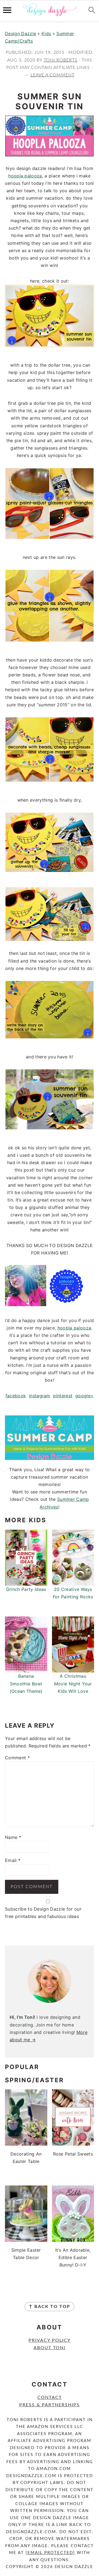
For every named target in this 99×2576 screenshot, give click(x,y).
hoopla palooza (25, 176)
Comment (17, 1758)
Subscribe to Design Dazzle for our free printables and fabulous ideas (43, 1913)
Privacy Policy (50, 2340)
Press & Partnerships (50, 2405)
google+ (84, 1396)
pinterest (63, 1396)
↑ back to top (50, 2307)
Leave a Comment (53, 75)
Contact (50, 2397)
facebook (16, 1396)
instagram (40, 1396)
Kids (46, 34)
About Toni (50, 2348)
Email (13, 1860)
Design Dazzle (20, 34)
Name (13, 1837)
